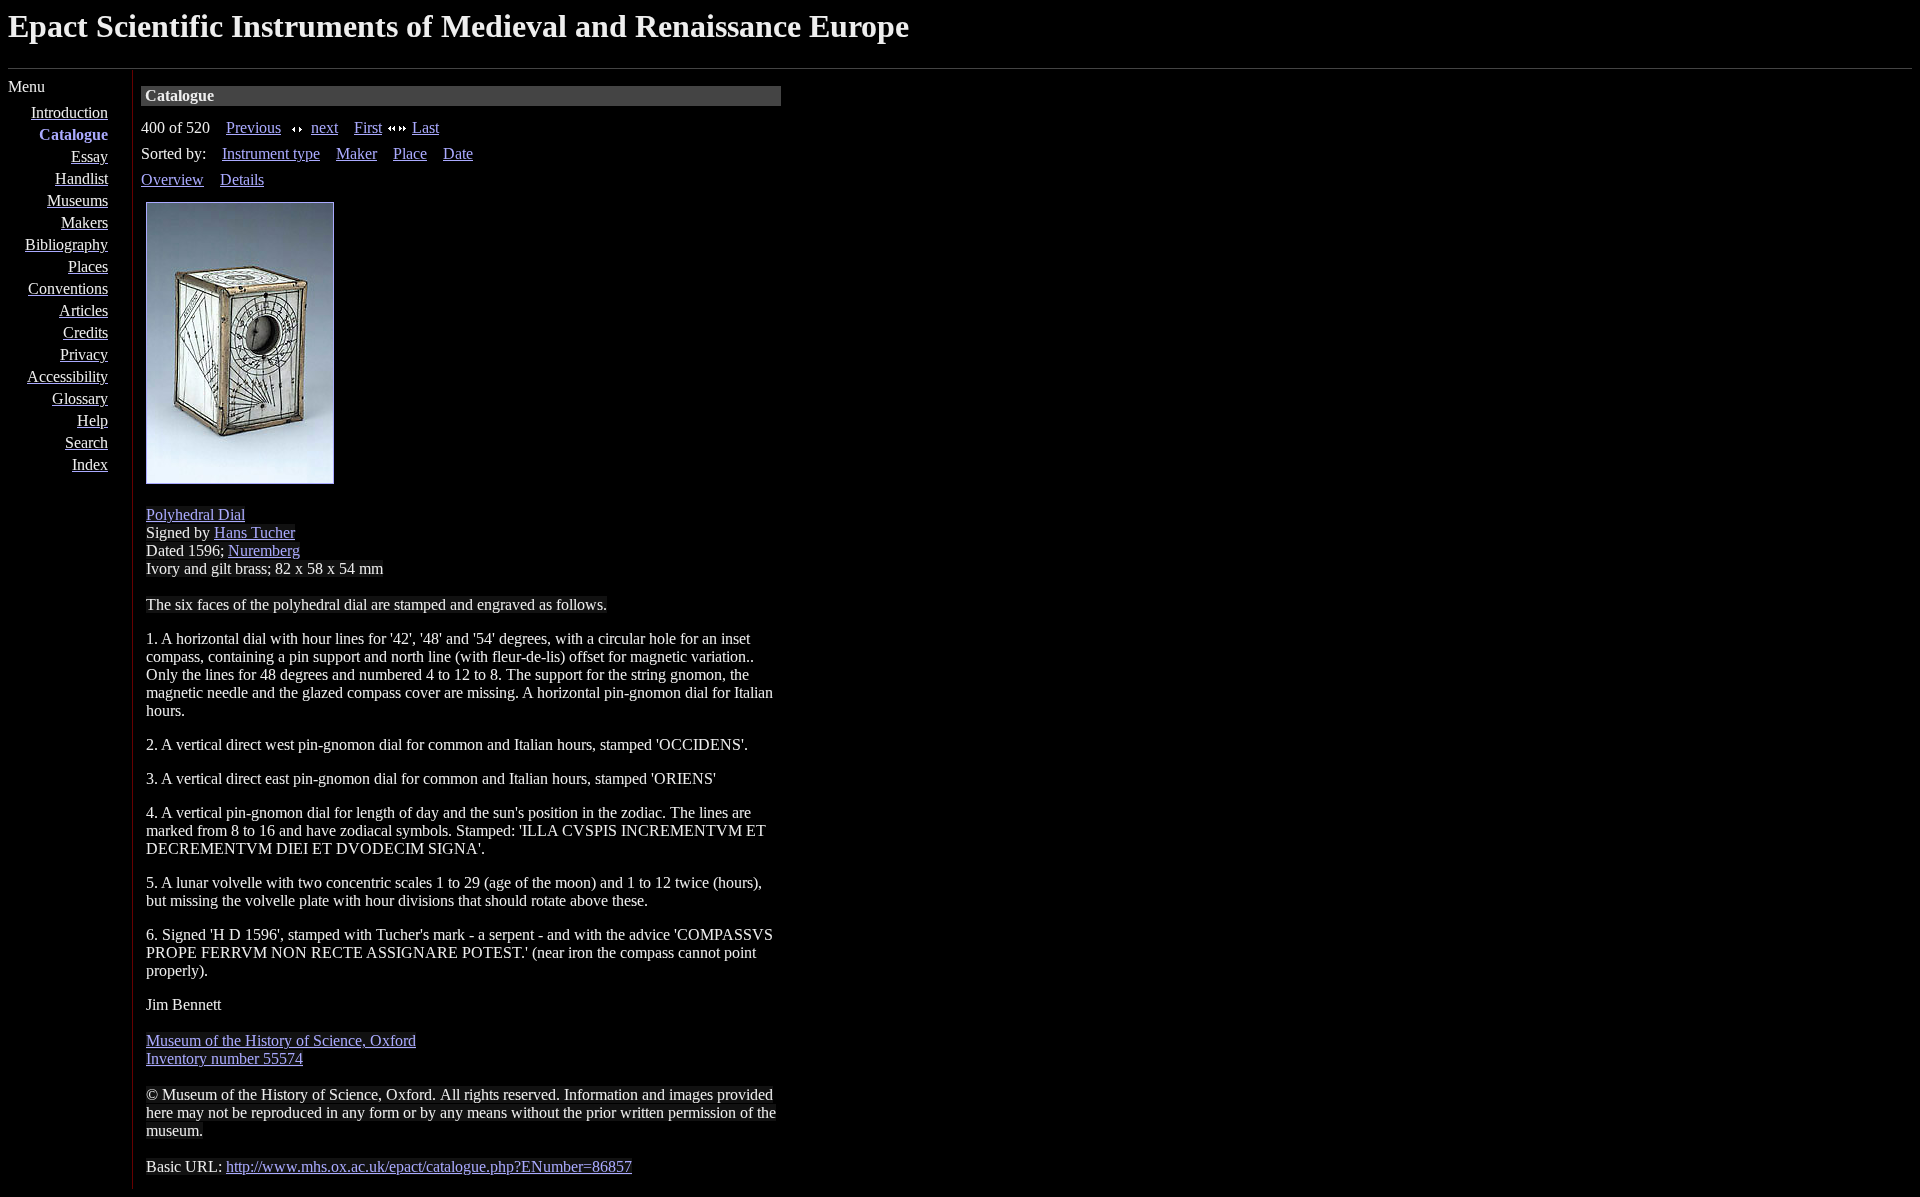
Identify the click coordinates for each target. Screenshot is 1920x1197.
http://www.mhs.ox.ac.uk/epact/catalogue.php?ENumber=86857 (429, 1166)
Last (425, 127)
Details (242, 179)
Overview (172, 179)
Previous (253, 127)
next (324, 127)
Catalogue (73, 134)
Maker (356, 153)
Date (458, 153)
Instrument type (271, 153)
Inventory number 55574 (224, 1058)
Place (410, 153)
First (368, 127)
